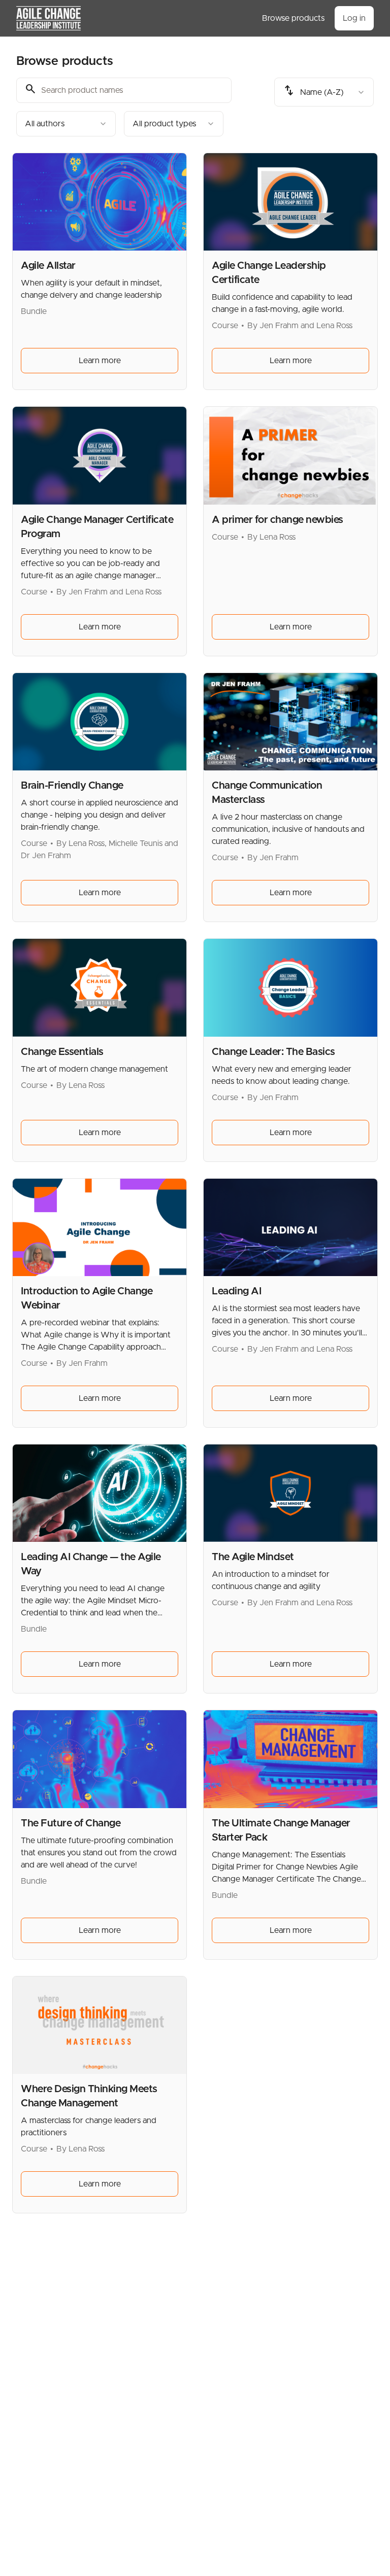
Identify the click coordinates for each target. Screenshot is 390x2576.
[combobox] (66, 124)
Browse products (293, 18)
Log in (354, 18)
